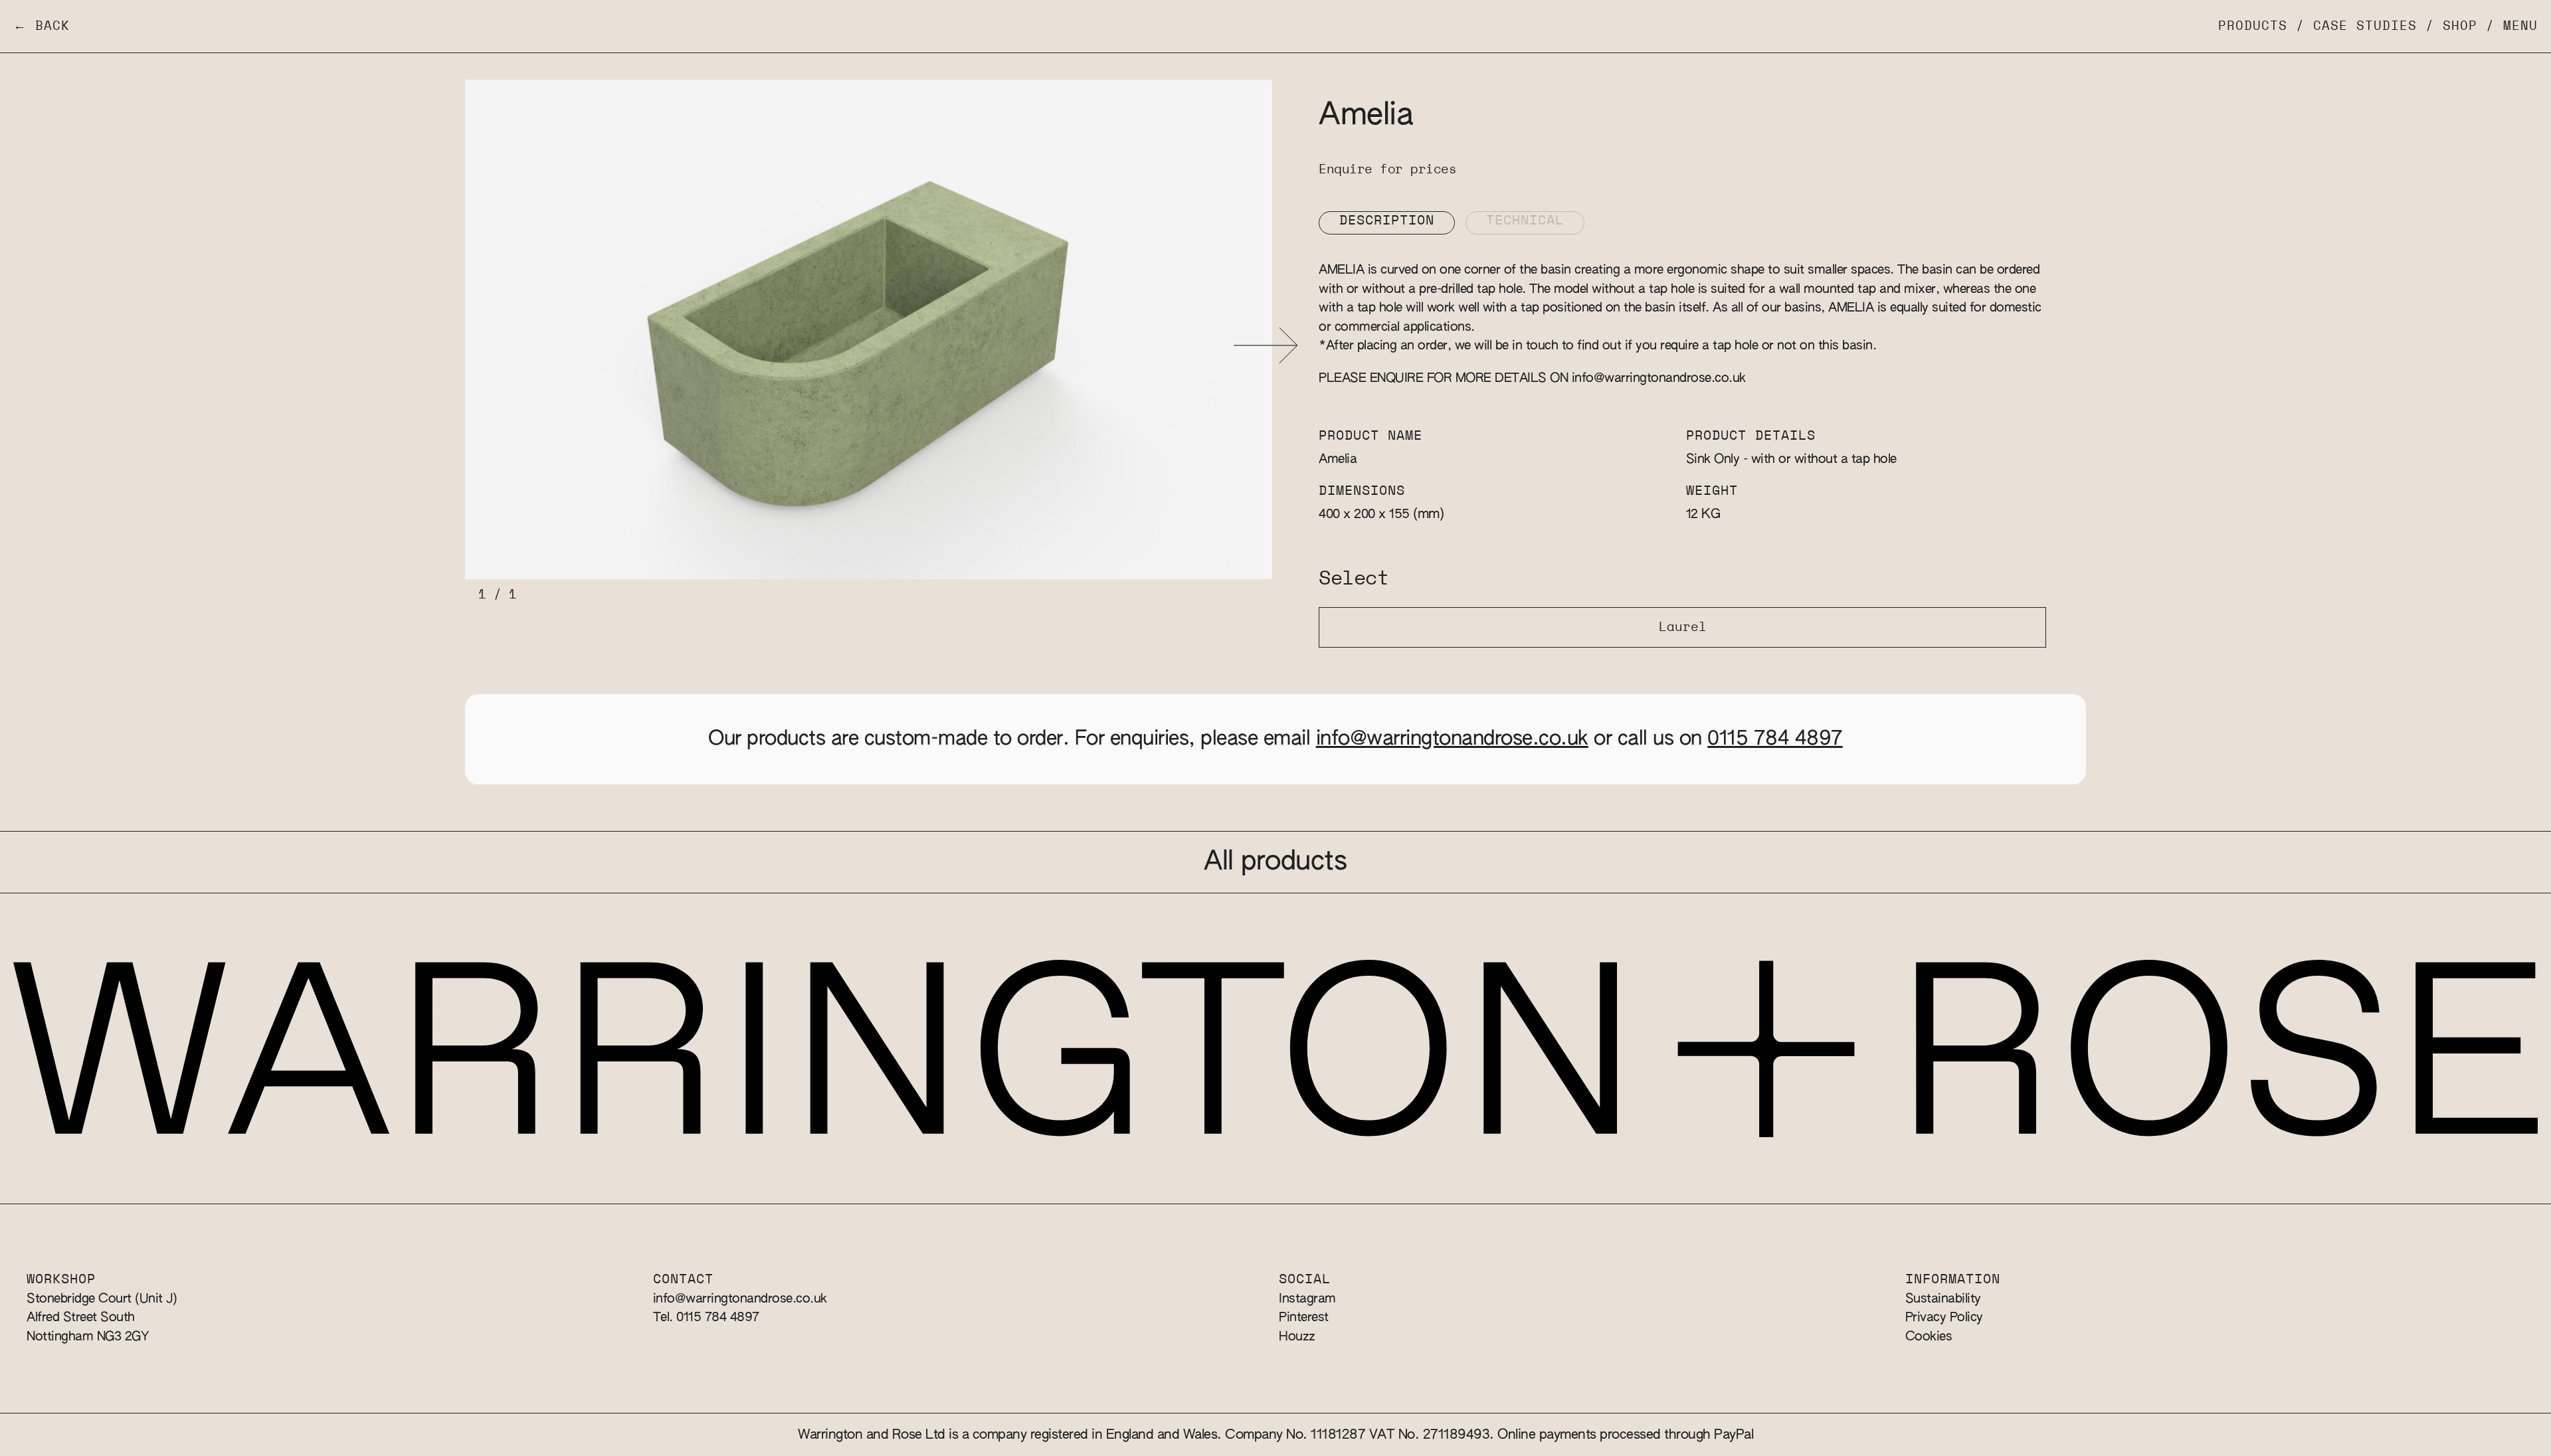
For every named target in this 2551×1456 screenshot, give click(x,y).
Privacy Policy (1944, 1318)
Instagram (1307, 1299)
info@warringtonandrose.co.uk (1659, 378)
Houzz (1297, 1337)
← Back (42, 26)
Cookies (1929, 1337)
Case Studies (2365, 26)
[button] (1266, 346)
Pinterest (1304, 1318)
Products (2253, 26)
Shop (2460, 26)
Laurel (1683, 627)
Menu (2520, 26)
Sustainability (1943, 1299)
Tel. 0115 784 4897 (706, 1318)
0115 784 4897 (1775, 739)
